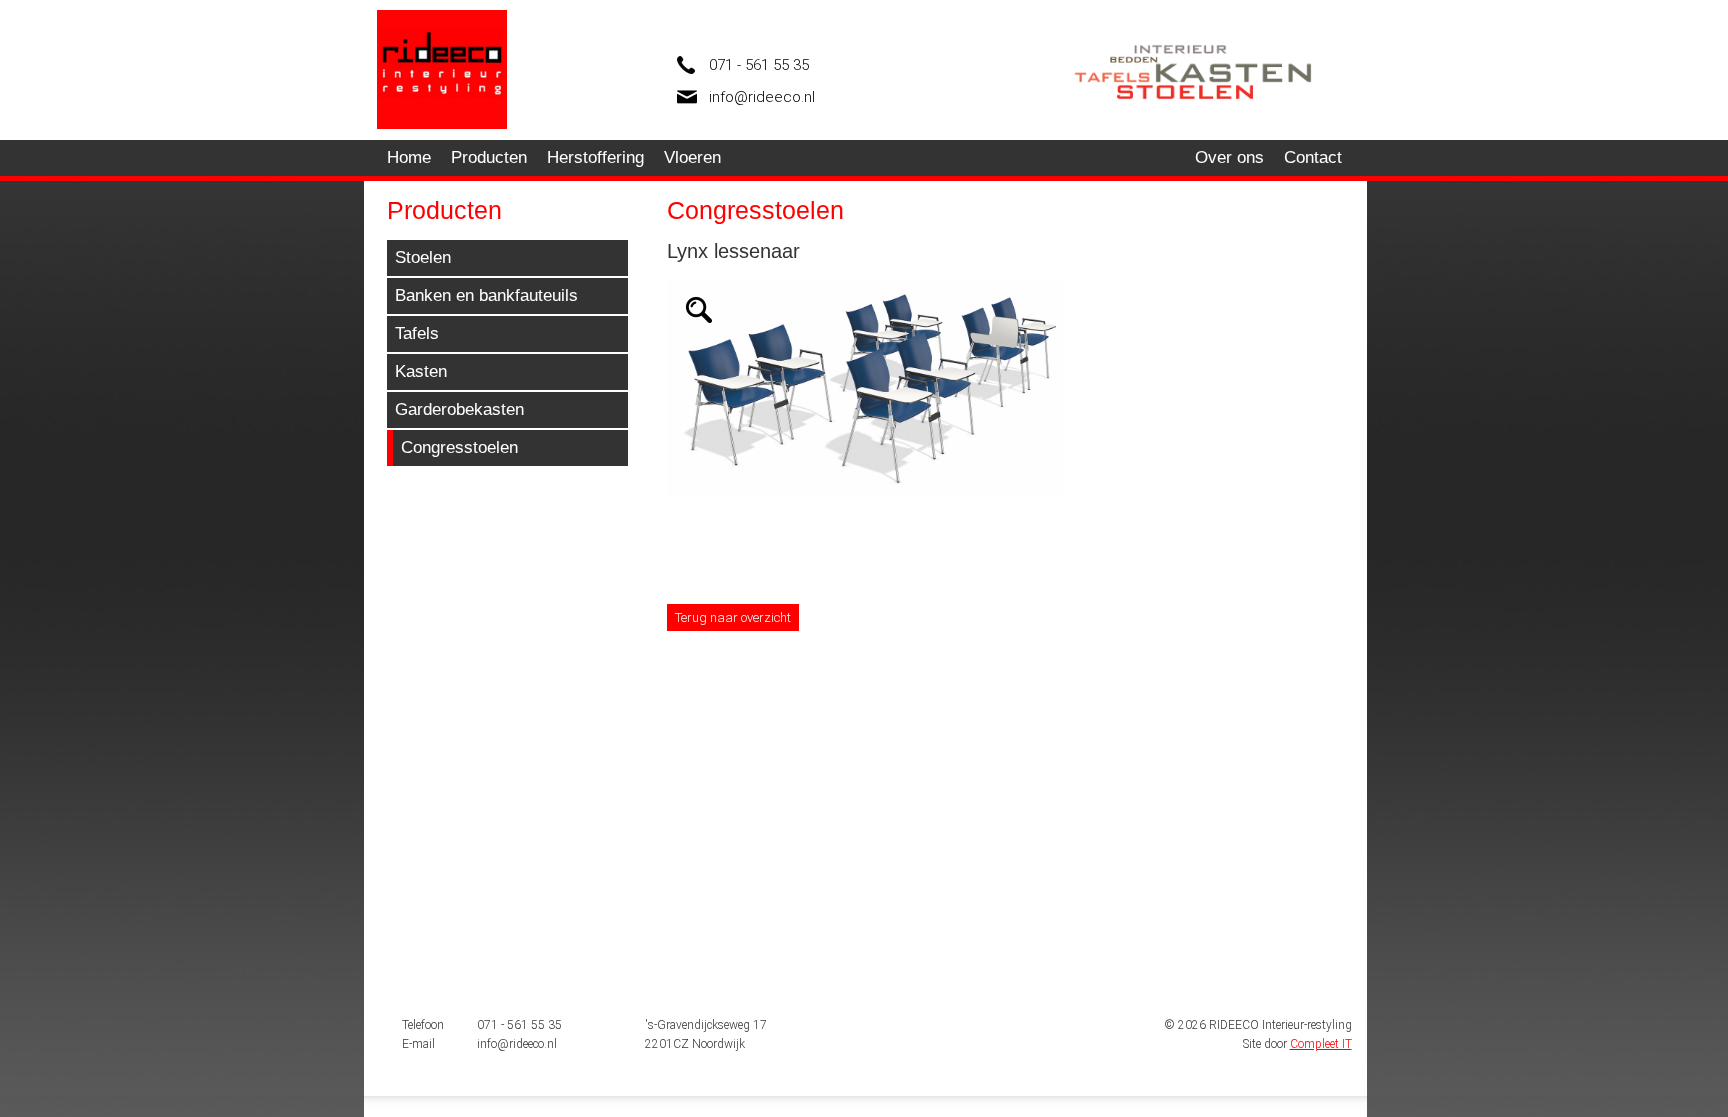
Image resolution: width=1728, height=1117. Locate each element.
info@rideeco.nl (762, 97)
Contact (1313, 157)
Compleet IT (1321, 1044)
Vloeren (692, 157)
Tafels (417, 333)
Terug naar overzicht (733, 617)
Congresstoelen (459, 447)
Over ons (1229, 157)
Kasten (421, 371)
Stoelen (423, 257)
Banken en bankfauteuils (486, 295)
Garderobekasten (459, 409)
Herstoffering (595, 157)
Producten (489, 157)
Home (409, 157)
